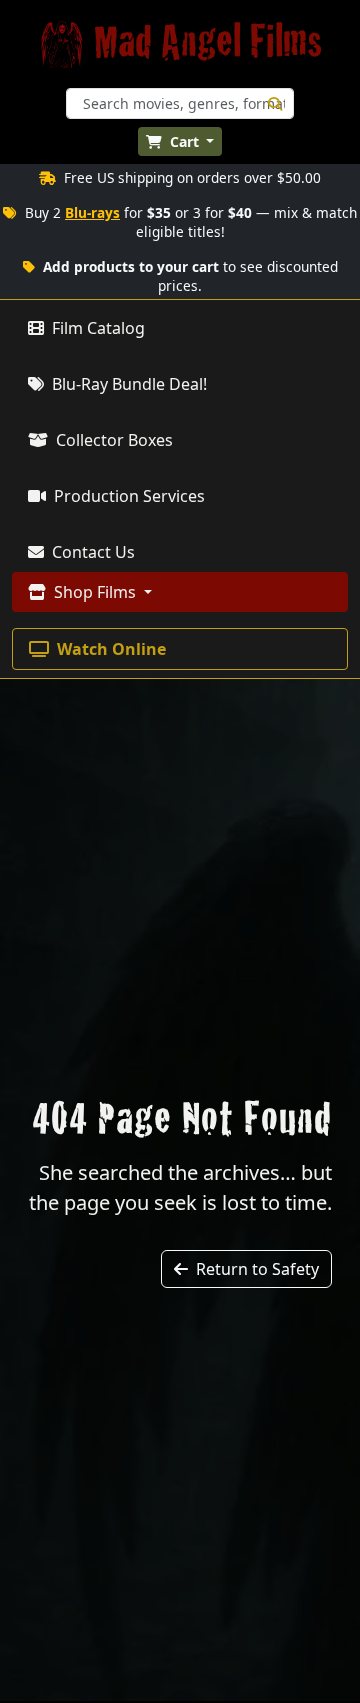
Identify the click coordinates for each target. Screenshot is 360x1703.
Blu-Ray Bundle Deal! (127, 384)
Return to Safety (255, 1269)
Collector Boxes (112, 440)
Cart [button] (184, 141)
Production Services (127, 496)
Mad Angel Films (208, 43)
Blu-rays (92, 212)
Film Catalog (96, 328)
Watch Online (109, 649)
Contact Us (91, 552)
